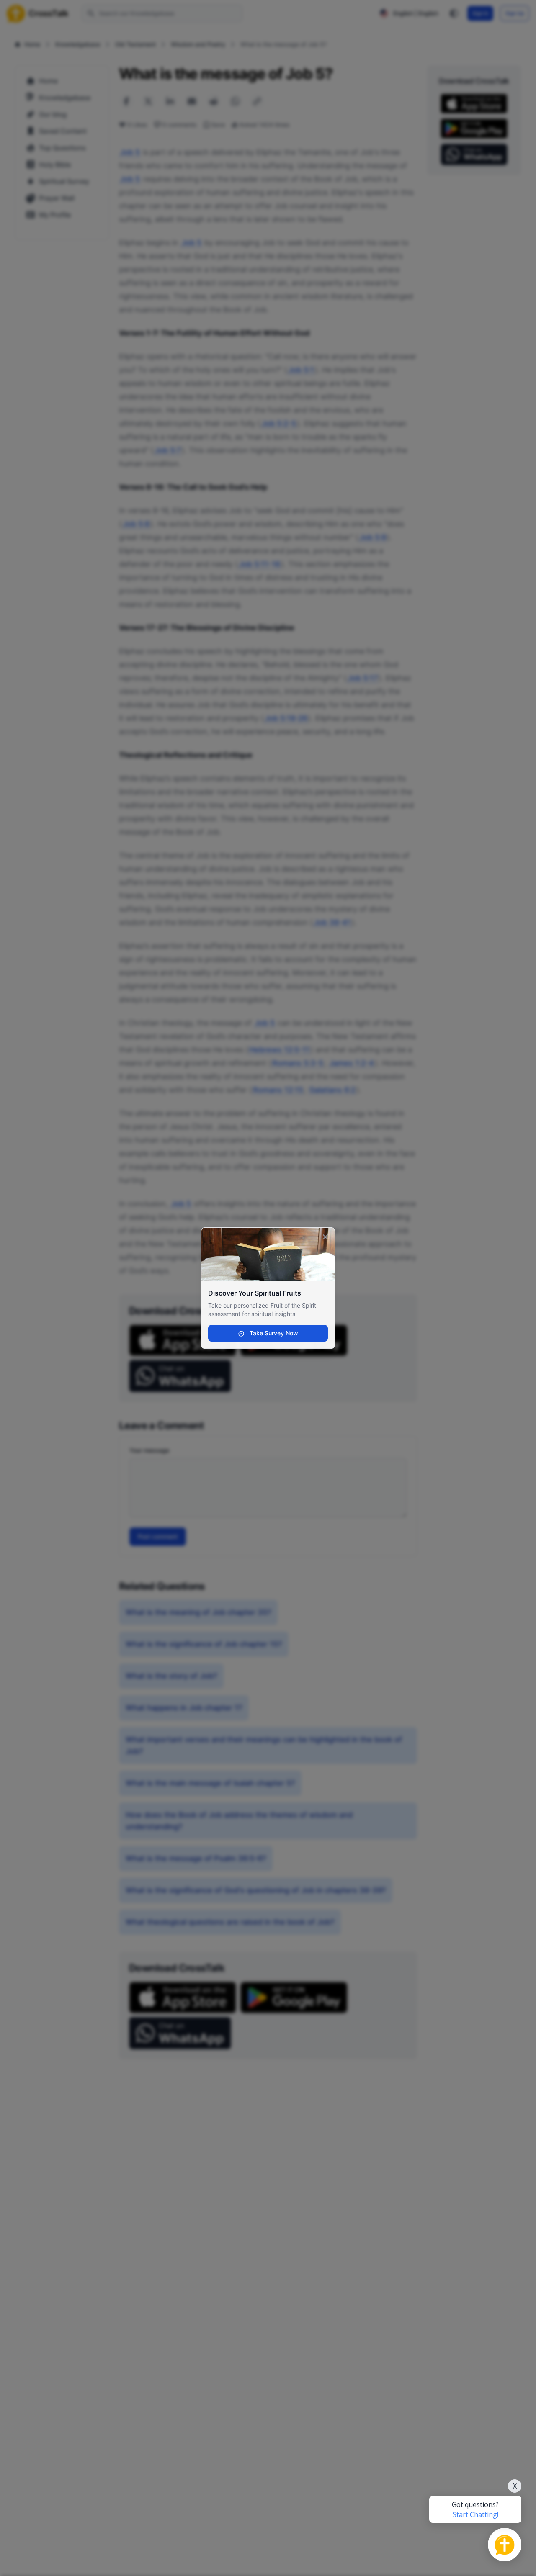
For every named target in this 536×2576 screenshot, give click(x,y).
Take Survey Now (273, 1333)
